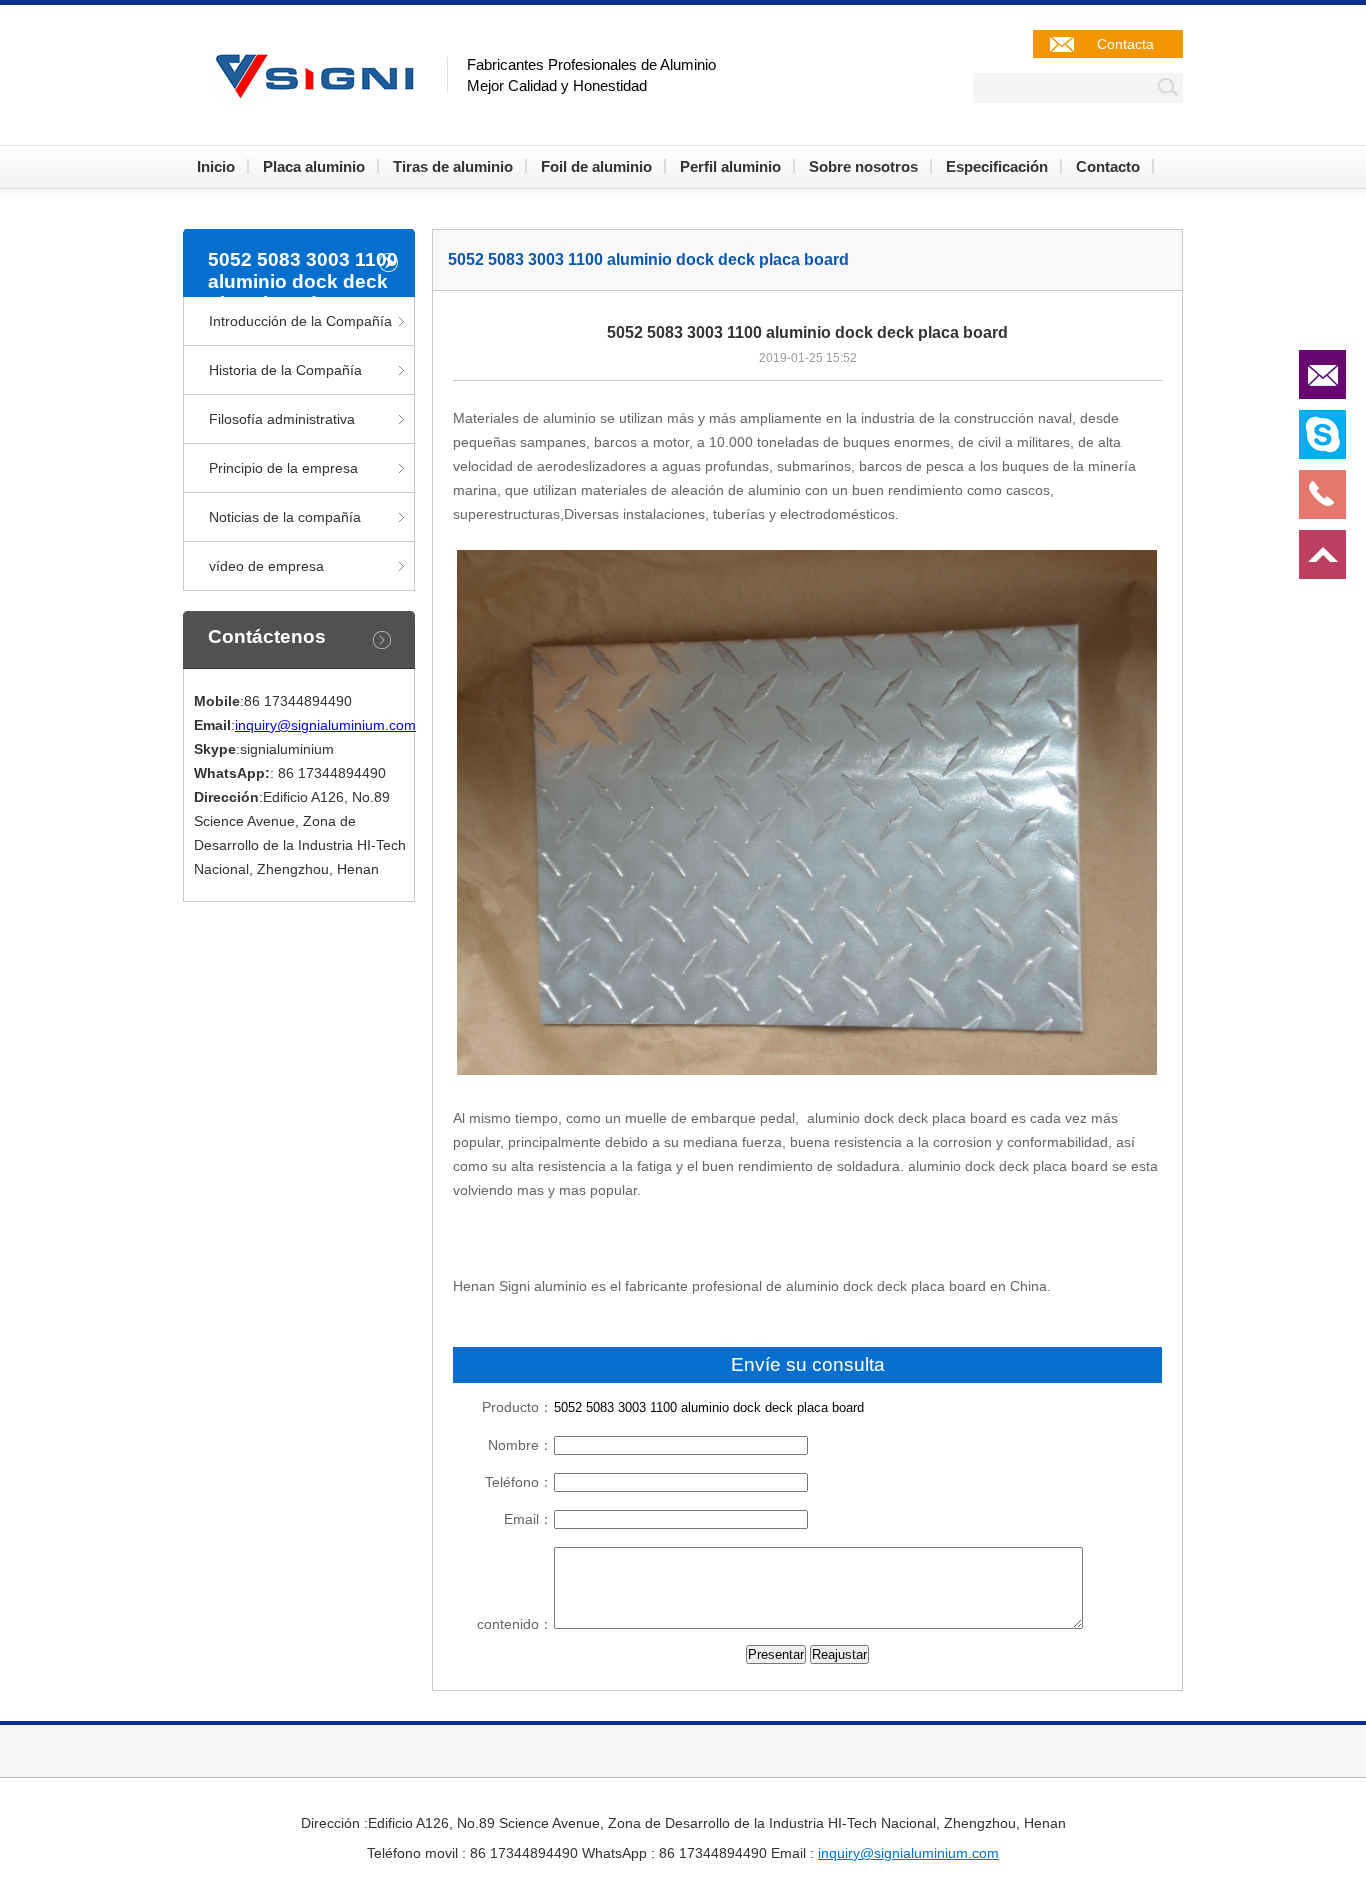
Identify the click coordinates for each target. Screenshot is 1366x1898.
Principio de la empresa (283, 468)
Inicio (216, 166)
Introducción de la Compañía (300, 321)
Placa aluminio (314, 166)
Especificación (997, 166)
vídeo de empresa (266, 566)
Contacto (1108, 166)
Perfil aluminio (730, 166)
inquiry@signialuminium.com (325, 725)
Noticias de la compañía (285, 517)
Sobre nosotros (863, 166)
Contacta (1125, 44)
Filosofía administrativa (282, 419)
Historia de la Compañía (285, 370)
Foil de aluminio (596, 166)
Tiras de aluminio (453, 166)
